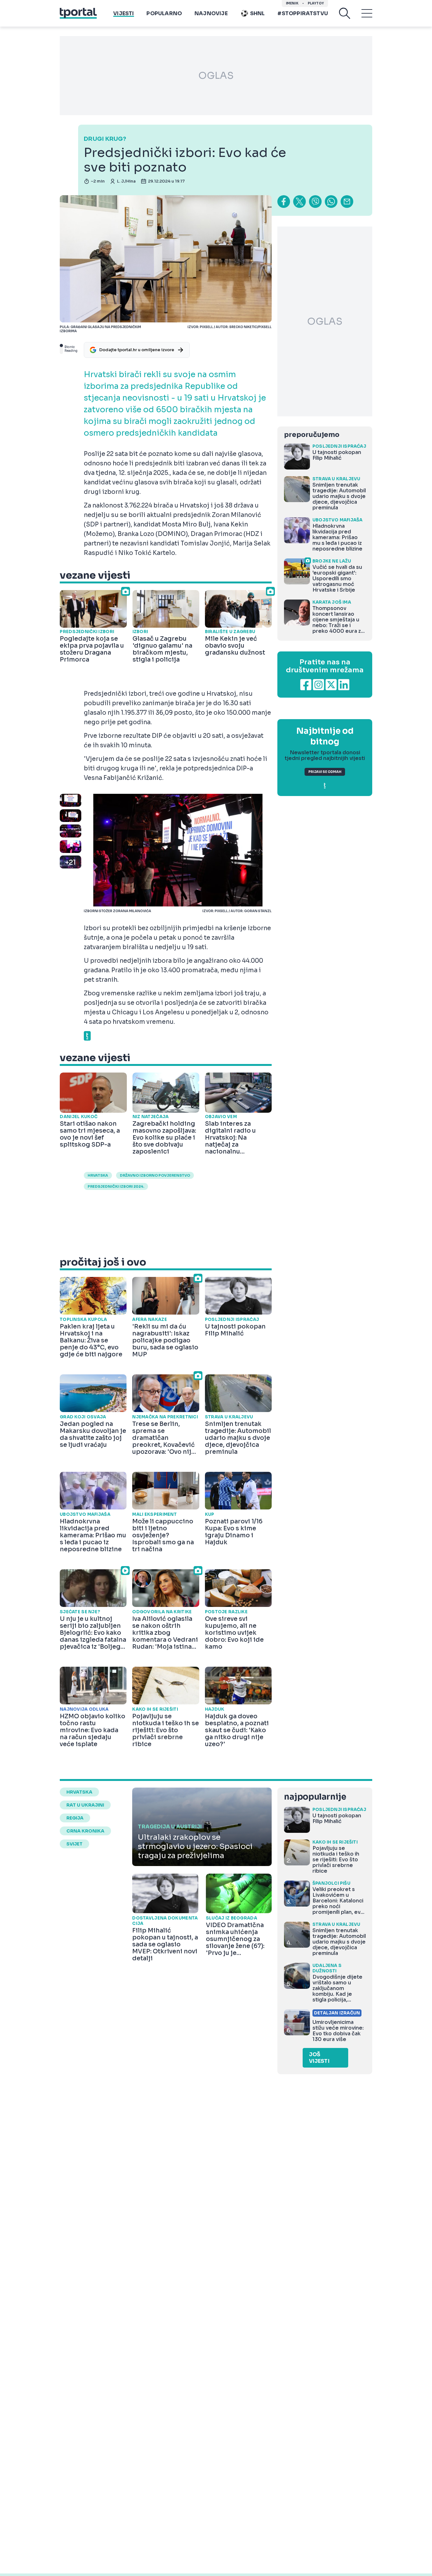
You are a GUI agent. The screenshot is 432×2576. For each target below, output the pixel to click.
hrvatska (98, 1175)
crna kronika (85, 1831)
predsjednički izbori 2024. (116, 1186)
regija (75, 1818)
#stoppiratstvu (303, 13)
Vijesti (123, 13)
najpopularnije (315, 1797)
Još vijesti (319, 2058)
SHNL (258, 13)
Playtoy (316, 3)
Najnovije (211, 13)
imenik (292, 3)
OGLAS (216, 76)
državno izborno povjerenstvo (155, 1175)
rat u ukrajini (85, 1805)
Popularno (164, 13)
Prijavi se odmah (325, 772)
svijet (74, 1844)
